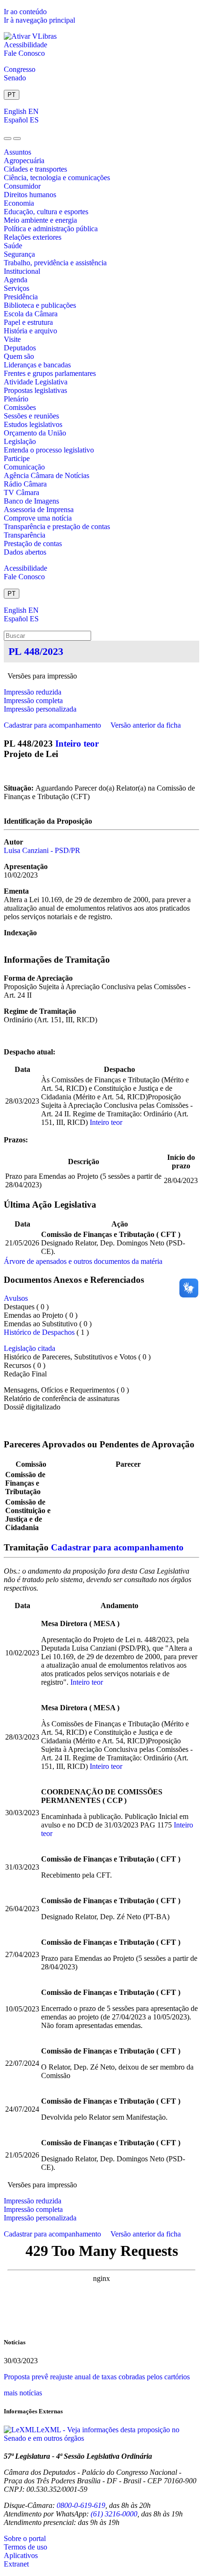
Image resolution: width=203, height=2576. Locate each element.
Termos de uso (25, 2547)
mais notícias (23, 2393)
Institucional (22, 271)
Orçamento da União (35, 433)
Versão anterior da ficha (146, 725)
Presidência (21, 297)
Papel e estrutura (28, 322)
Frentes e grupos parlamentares (50, 373)
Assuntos (17, 152)
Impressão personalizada (40, 709)
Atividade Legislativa (36, 382)
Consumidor (22, 186)
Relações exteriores (33, 237)
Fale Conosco (24, 53)
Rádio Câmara (25, 484)
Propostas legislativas (35, 390)
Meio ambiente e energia (40, 220)
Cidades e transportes (35, 169)
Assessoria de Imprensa (39, 509)
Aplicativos (21, 2555)
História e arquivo (30, 331)
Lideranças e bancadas (37, 365)
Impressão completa (33, 701)
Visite (12, 339)
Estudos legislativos (33, 424)
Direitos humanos (30, 195)
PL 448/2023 (36, 651)
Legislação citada (30, 1348)
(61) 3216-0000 (114, 2514)
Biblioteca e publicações (40, 305)
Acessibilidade (25, 45)
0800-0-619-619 (81, 2505)
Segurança (19, 254)
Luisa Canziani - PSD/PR (42, 850)
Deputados (20, 348)
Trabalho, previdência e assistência (55, 263)
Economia (19, 203)
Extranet (16, 2564)
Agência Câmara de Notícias (47, 475)
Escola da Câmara (31, 314)
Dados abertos (25, 552)
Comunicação (24, 467)
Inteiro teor (77, 744)
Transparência (25, 535)
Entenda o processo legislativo (49, 450)
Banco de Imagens (31, 501)
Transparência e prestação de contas (57, 527)
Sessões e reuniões (31, 416)
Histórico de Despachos (39, 1332)
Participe (17, 458)
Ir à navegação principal (39, 20)
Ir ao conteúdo (25, 12)
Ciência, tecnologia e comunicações (57, 178)
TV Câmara (21, 492)
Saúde (13, 246)
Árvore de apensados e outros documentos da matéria (83, 1261)
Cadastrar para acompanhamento (54, 725)
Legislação (20, 441)
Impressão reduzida (33, 692)
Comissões (20, 407)
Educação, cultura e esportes (46, 212)
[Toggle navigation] (8, 139)
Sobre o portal (25, 2538)
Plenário (16, 399)
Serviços (17, 288)
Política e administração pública (51, 229)
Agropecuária (24, 161)
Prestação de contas (33, 544)
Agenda (16, 280)
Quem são (19, 356)
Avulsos (16, 1298)
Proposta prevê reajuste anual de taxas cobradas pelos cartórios (97, 2377)
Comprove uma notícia (38, 518)
